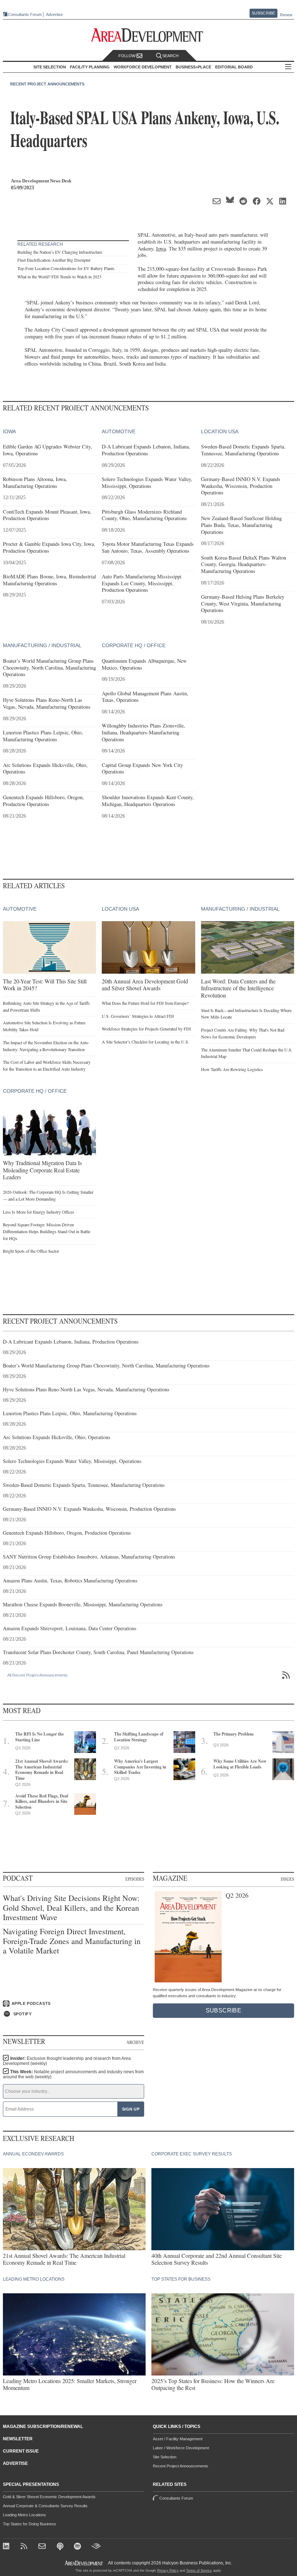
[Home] (43, 2547)
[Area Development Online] (84, 2563)
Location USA (220, 431)
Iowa (161, 248)
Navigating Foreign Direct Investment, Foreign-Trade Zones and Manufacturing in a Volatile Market (72, 1941)
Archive (135, 2042)
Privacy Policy (168, 2571)
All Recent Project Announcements (37, 1675)
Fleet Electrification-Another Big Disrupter (54, 260)
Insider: (67, 2061)
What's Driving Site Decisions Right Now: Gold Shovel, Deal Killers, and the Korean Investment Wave (71, 1908)
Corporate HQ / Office (134, 645)
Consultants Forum (25, 14)
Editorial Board (234, 67)
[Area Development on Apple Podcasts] (61, 2547)
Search (170, 56)
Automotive (119, 431)
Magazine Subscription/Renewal (43, 2427)
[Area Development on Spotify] (78, 2547)
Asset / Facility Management (178, 2439)
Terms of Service (199, 2571)
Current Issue (21, 2451)
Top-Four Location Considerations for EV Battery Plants (66, 268)
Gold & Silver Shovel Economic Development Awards (49, 2497)
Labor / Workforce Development (181, 2448)
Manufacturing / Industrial (42, 645)
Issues (287, 1879)
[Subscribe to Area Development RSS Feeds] (25, 2547)
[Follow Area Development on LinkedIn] (7, 2547)
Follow (127, 56)
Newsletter (18, 2439)
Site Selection (165, 2457)
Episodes (135, 1879)
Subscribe (263, 13)
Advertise (54, 15)
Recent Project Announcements (47, 84)
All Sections (288, 67)
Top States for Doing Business (30, 2524)
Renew (286, 15)
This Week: (73, 2074)
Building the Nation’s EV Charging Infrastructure (60, 252)
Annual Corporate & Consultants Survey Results (45, 2506)
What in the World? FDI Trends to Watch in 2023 (59, 277)
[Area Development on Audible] (96, 2547)
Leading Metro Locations (24, 2515)
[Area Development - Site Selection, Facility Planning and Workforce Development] (149, 35)
